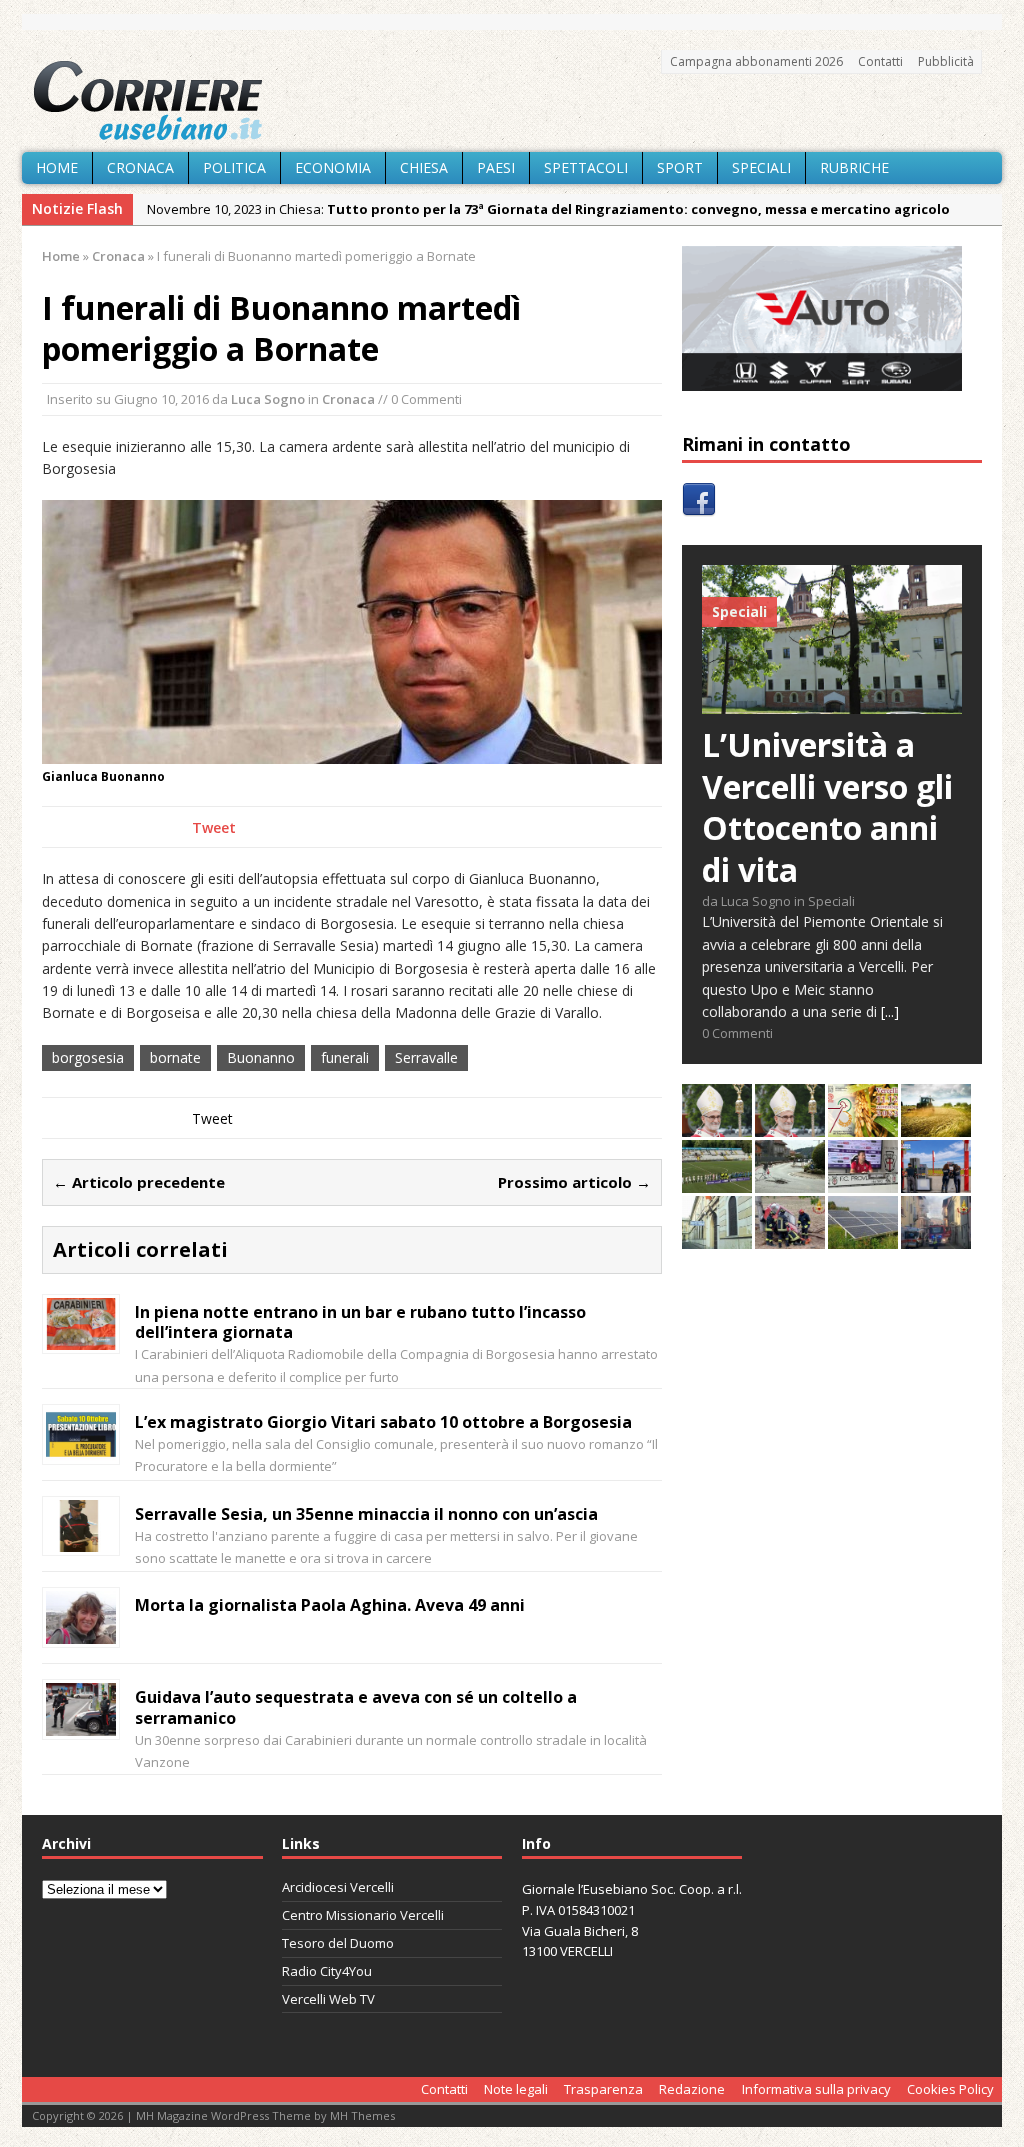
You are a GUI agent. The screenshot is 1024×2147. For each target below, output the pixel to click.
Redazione (692, 2089)
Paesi (496, 167)
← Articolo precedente (139, 1182)
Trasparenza (603, 2089)
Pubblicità (946, 61)
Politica (234, 167)
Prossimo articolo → (574, 1182)
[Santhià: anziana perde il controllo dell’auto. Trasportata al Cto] (790, 1237)
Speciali (761, 167)
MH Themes (362, 2115)
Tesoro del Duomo (338, 1943)
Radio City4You (327, 1971)
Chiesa (424, 167)
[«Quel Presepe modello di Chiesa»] (790, 1125)
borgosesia (88, 1057)
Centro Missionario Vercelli (363, 1915)
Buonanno (261, 1057)
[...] (890, 1011)
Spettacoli (586, 167)
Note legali (516, 2089)
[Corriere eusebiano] (512, 101)
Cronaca (140, 167)
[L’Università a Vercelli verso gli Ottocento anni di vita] (832, 702)
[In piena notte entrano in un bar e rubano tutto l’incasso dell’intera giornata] (81, 1338)
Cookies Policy (950, 2089)
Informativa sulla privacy (816, 2089)
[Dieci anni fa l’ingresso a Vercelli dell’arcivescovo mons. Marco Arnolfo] (717, 1125)
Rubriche (854, 167)
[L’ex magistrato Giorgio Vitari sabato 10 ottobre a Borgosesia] (81, 1448)
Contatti (880, 61)
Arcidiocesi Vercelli (338, 1887)
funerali (345, 1057)
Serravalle (426, 1057)
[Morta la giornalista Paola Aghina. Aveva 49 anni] (81, 1632)
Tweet (214, 827)
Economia (333, 167)
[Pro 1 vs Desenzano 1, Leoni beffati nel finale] (717, 1181)
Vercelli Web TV (328, 1999)
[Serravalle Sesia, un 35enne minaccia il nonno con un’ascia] (81, 1540)
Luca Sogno (268, 399)
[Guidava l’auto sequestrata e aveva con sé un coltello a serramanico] (81, 1724)
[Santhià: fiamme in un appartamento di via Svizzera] (936, 1237)
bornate (175, 1057)
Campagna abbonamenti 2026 (756, 61)
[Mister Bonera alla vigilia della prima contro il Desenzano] (863, 1181)
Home (57, 167)
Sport (680, 167)
